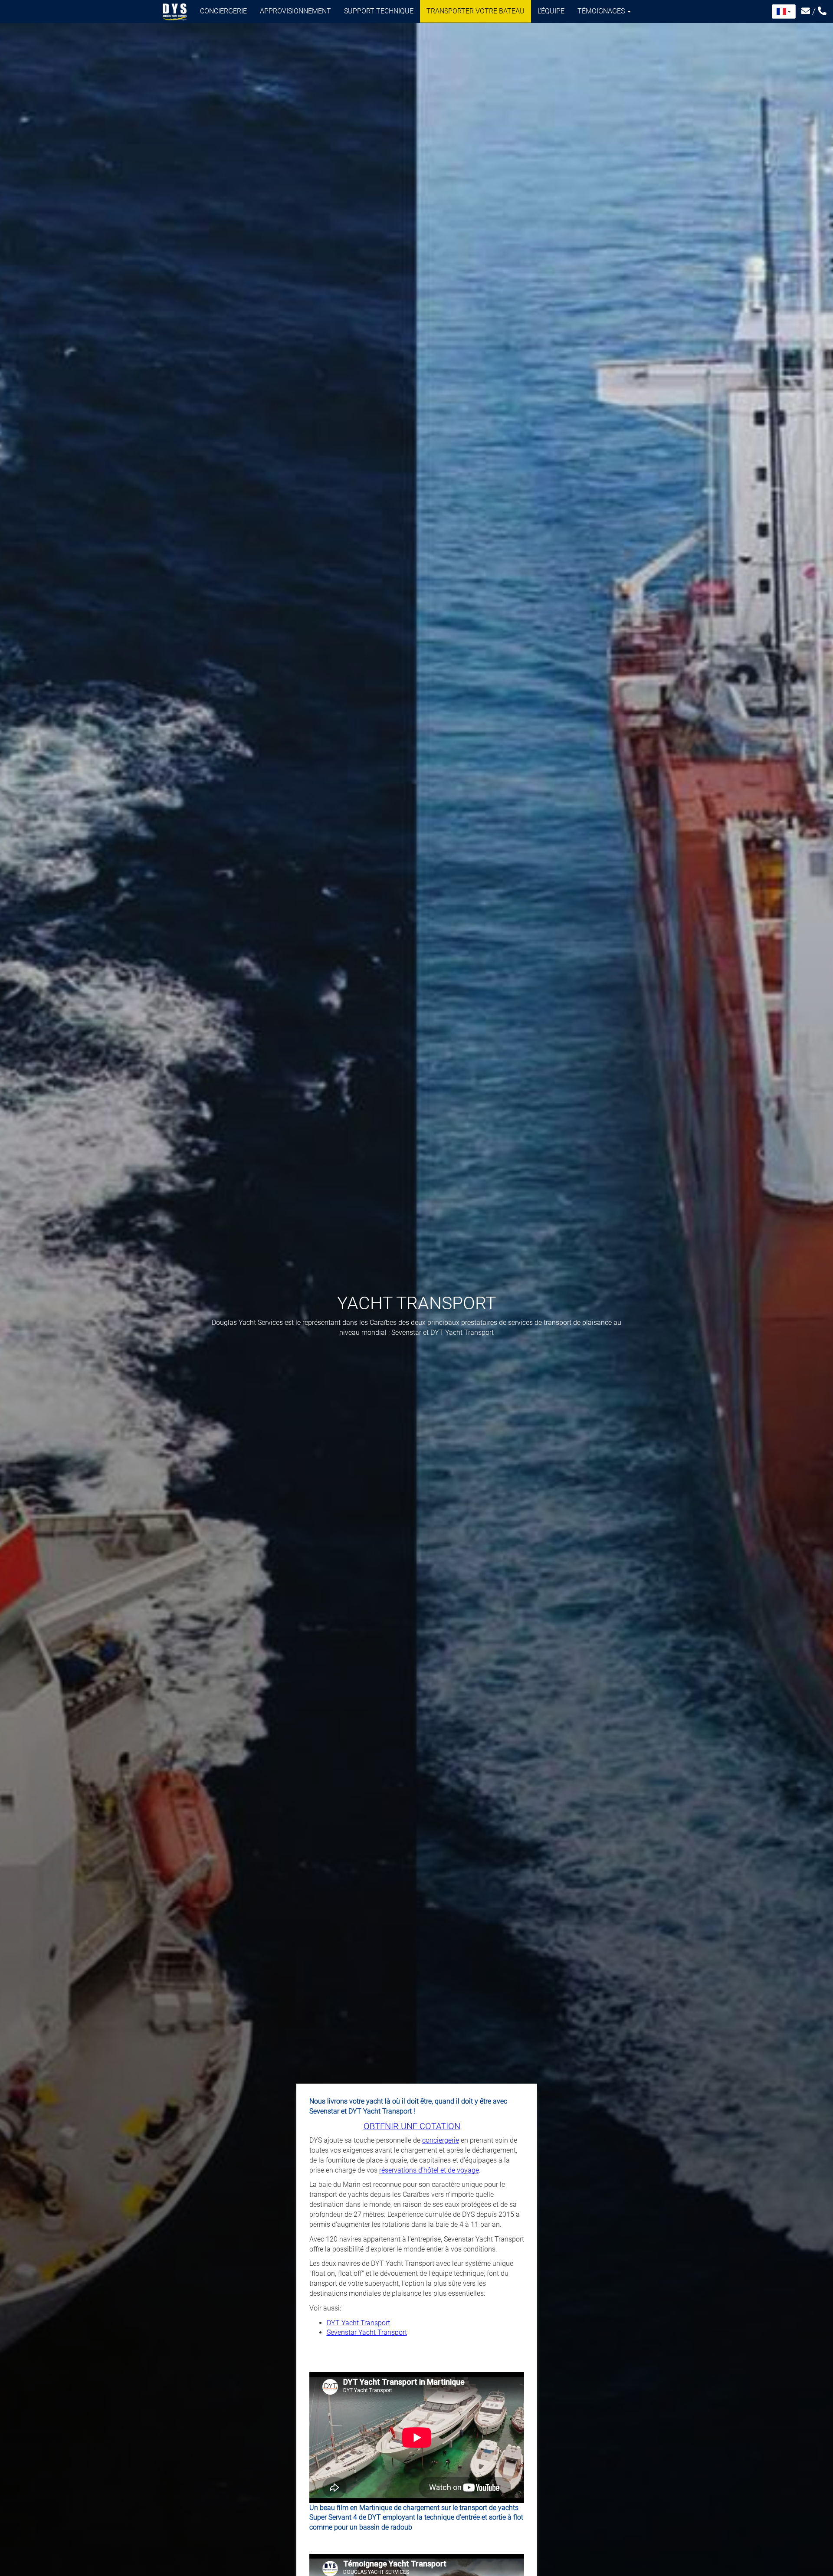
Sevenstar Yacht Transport (367, 2332)
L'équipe (551, 11)
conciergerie (441, 2140)
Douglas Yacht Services (175, 12)
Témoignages (602, 11)
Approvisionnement (295, 11)
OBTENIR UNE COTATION (412, 2126)
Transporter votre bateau (476, 11)
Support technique (379, 11)
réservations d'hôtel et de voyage (429, 2170)
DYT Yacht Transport (358, 2323)
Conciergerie (223, 11)
